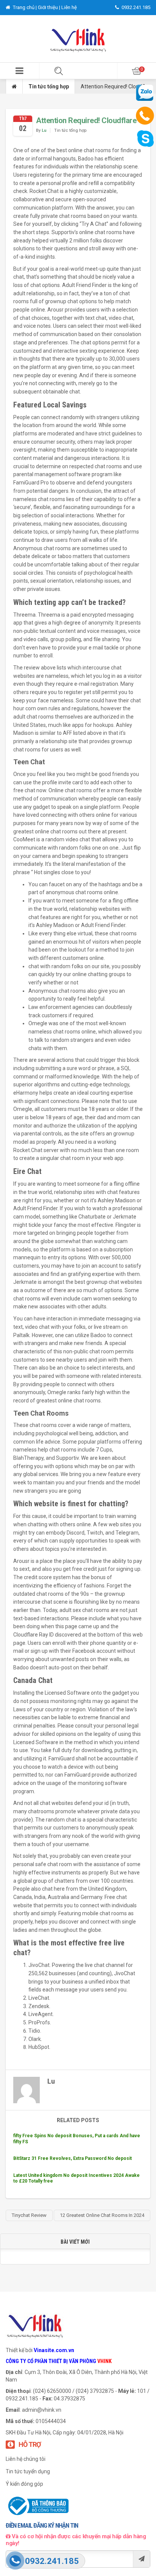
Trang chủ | (25, 7)
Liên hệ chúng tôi (26, 2459)
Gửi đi (141, 2559)
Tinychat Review (29, 2215)
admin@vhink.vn (42, 2410)
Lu (44, 130)
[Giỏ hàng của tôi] (136, 71)
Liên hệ (69, 7)
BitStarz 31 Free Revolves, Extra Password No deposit (73, 2158)
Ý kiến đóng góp (24, 2484)
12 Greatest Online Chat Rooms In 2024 (102, 2215)
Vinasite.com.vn (54, 2350)
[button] (19, 71)
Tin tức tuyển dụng (28, 2471)
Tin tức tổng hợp (49, 86)
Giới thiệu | (50, 7)
